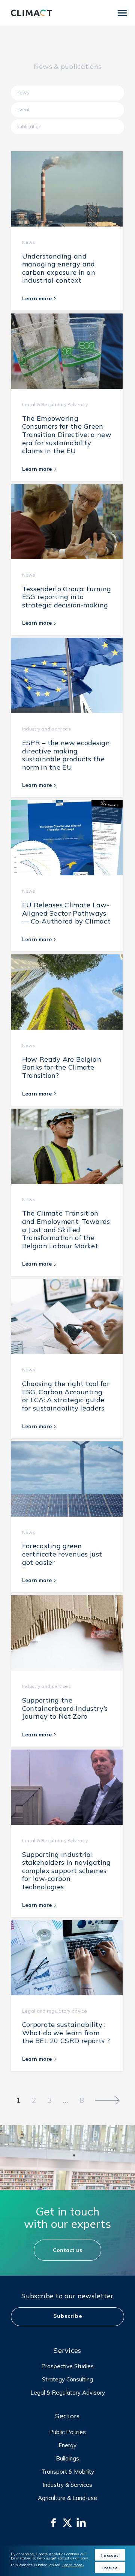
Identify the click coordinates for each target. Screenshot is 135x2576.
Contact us (67, 2250)
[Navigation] (122, 13)
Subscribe (68, 2316)
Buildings (67, 2458)
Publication (29, 126)
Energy (67, 2445)
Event (23, 110)
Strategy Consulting (67, 2379)
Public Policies (67, 2432)
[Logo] (31, 13)
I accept (110, 2555)
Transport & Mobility (68, 2472)
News (23, 93)
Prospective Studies (67, 2366)
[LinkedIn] (81, 2523)
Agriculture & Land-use (67, 2498)
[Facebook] (53, 2523)
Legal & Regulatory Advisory (68, 2393)
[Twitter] (67, 2523)
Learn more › (73, 2565)
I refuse (110, 2568)
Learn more (38, 298)
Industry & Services (67, 2485)
